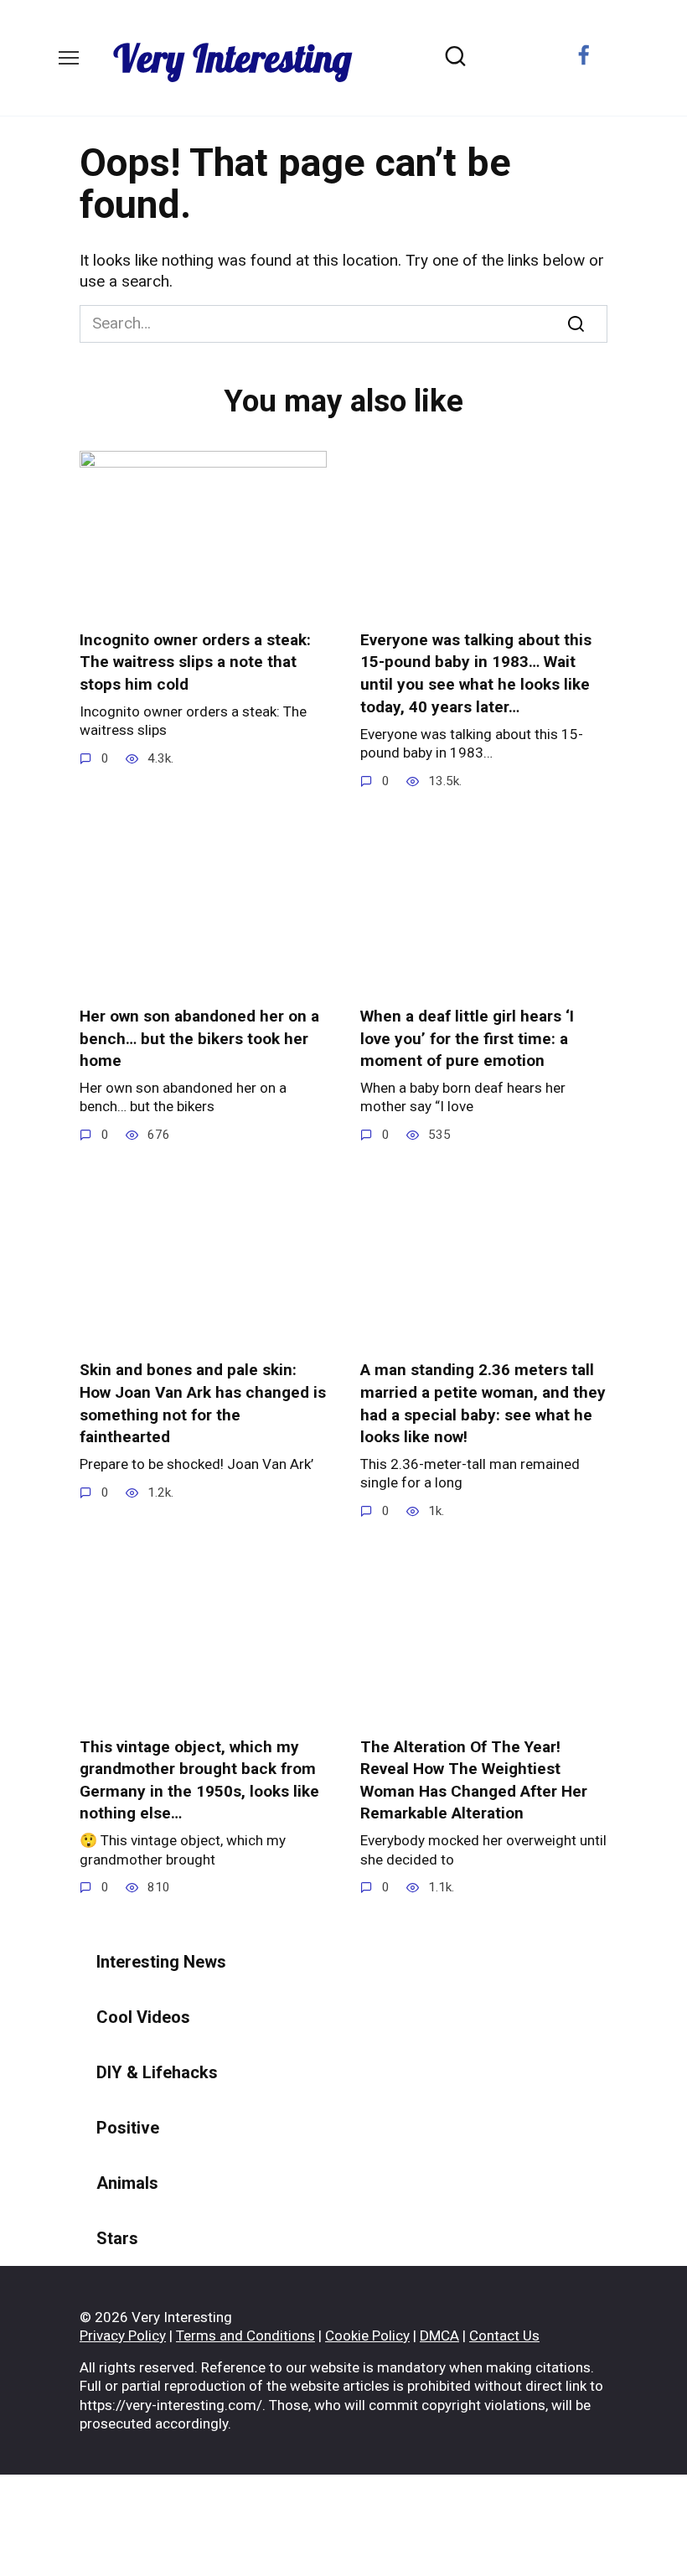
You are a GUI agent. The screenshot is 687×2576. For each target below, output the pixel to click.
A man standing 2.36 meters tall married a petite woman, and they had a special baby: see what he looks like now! (483, 1403)
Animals (127, 2183)
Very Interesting (232, 58)
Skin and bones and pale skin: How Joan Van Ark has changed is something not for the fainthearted (203, 1403)
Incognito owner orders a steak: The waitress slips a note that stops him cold (195, 662)
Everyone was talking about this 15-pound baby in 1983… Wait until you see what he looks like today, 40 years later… (476, 673)
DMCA (439, 2335)
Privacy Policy (123, 2335)
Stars (117, 2238)
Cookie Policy (367, 2335)
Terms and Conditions (245, 2335)
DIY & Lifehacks (157, 2072)
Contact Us (504, 2335)
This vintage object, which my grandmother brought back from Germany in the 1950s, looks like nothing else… (199, 1779)
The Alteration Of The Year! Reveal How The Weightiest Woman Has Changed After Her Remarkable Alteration (474, 1779)
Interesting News (161, 1962)
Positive (128, 2128)
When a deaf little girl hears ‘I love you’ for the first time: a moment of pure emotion (467, 1038)
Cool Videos (143, 2017)
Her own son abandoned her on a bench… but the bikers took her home (199, 1038)
